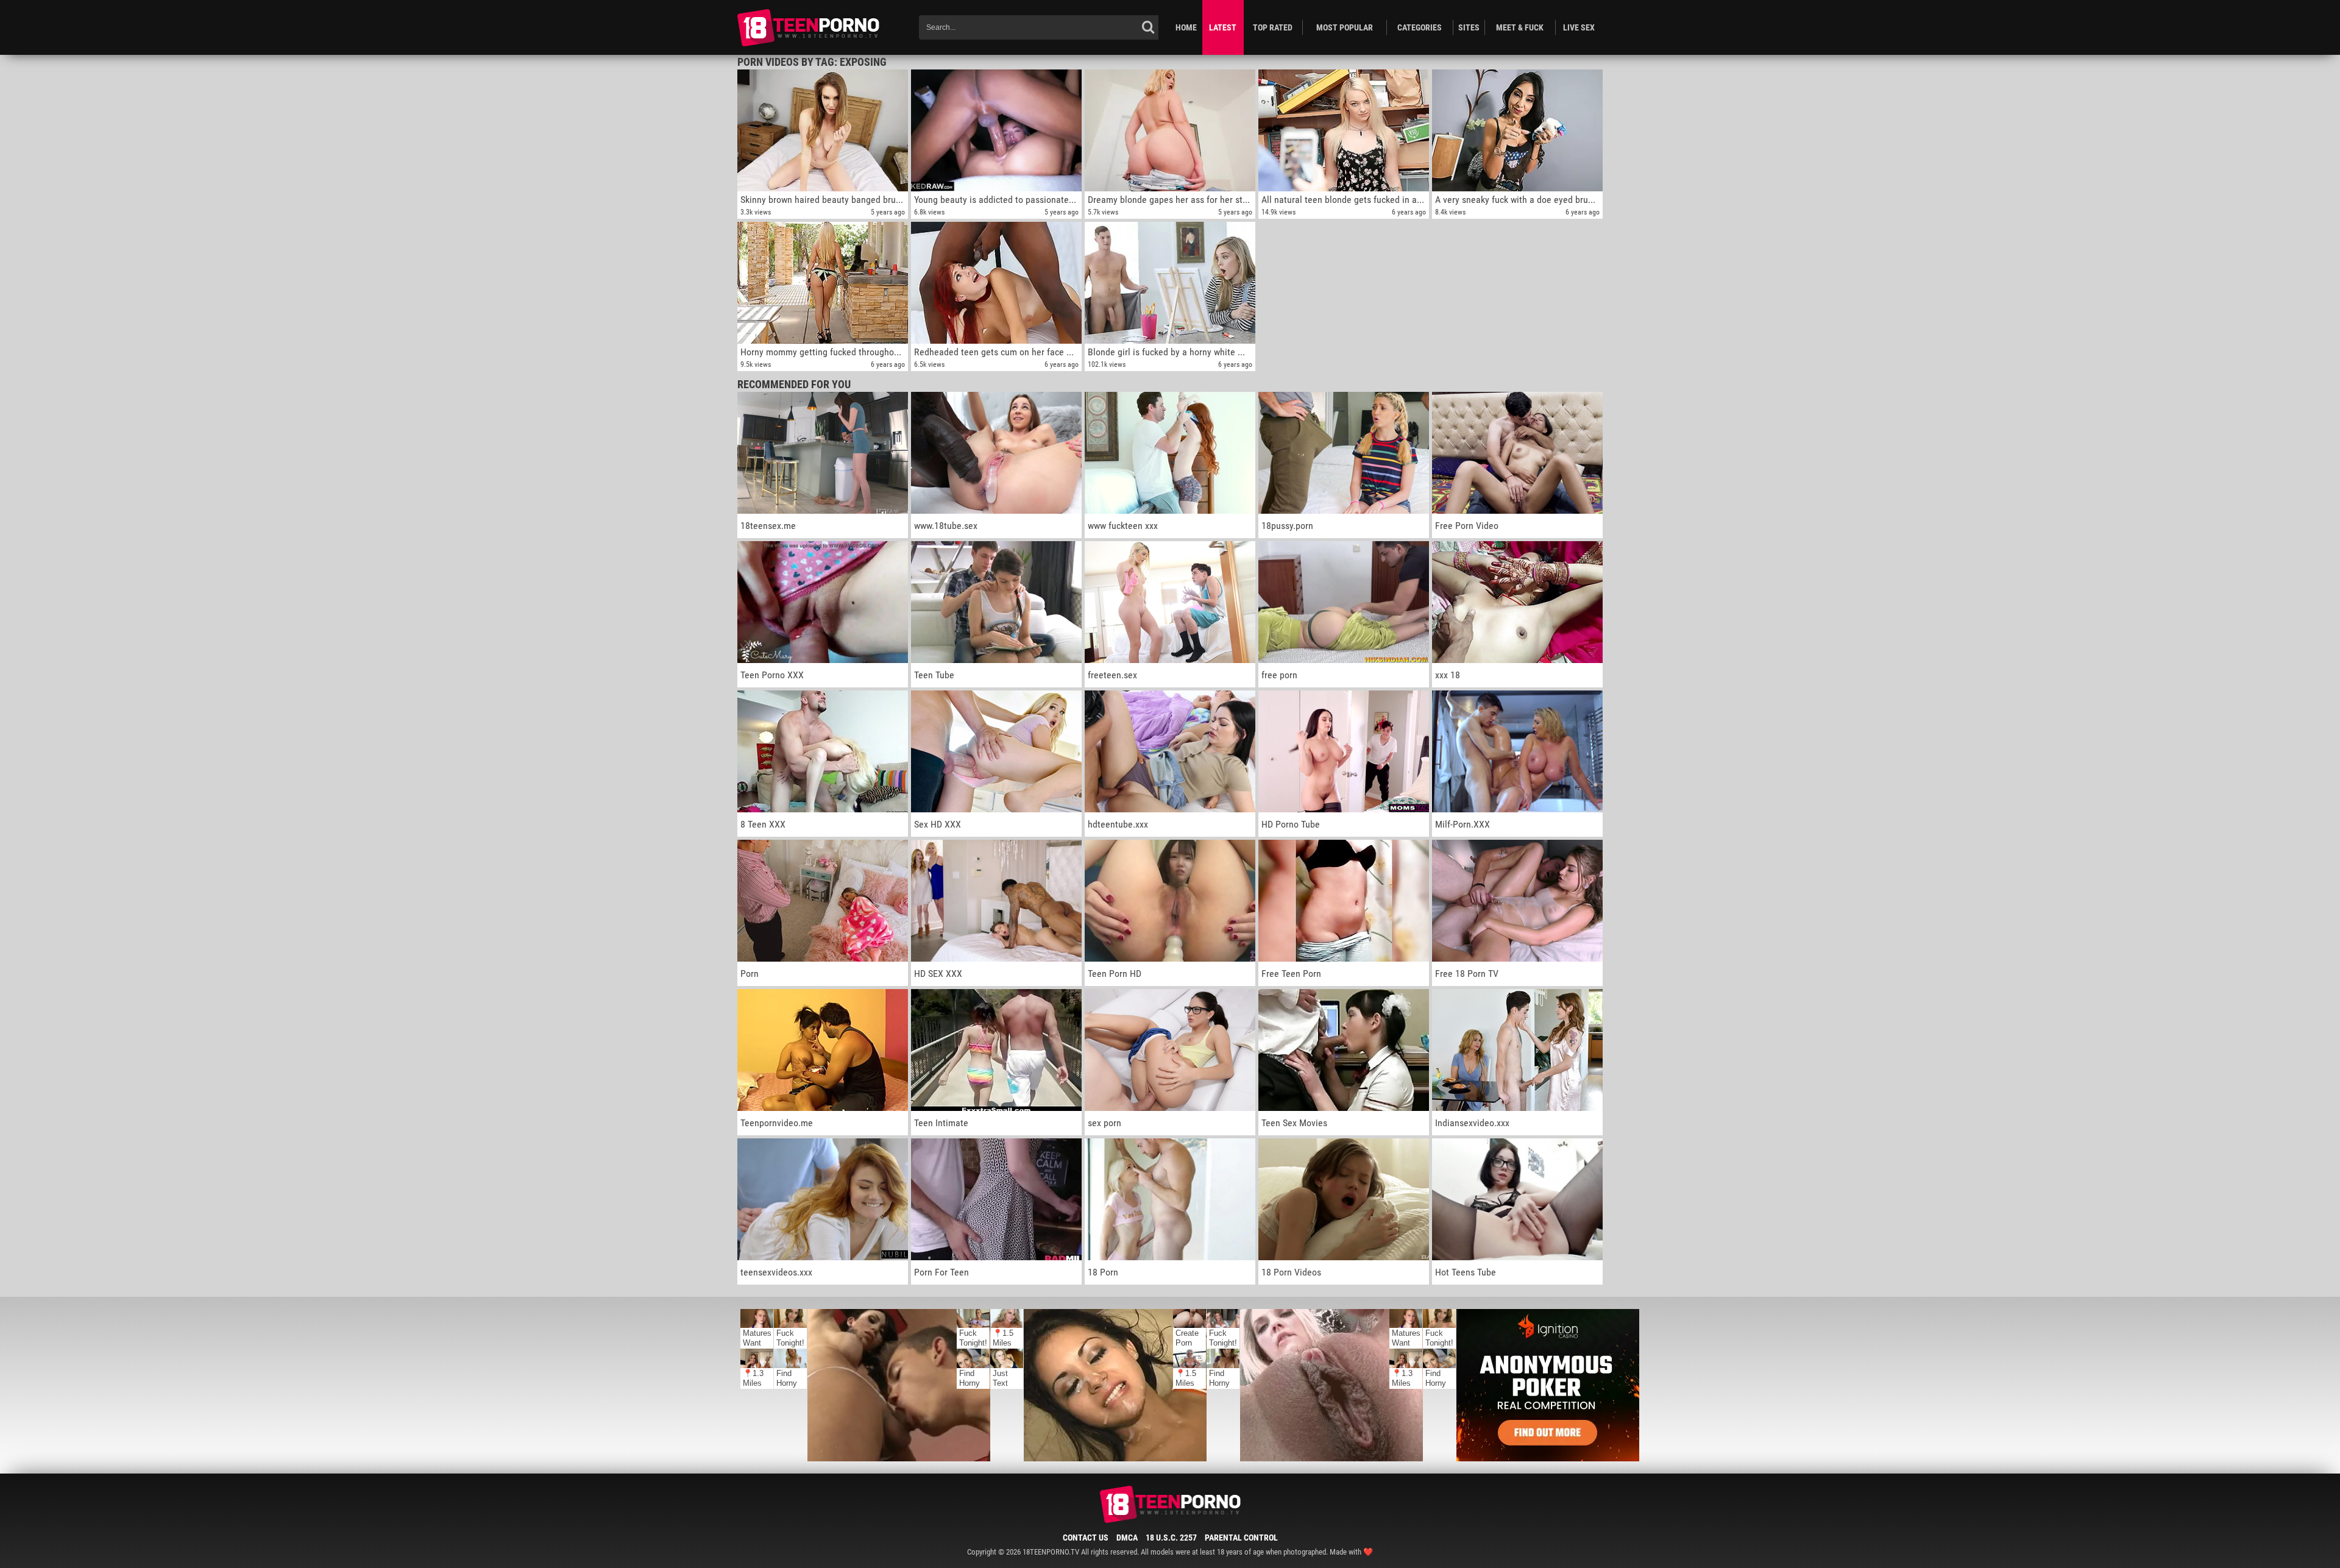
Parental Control (1241, 1538)
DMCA (1127, 1538)
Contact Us (1086, 1538)
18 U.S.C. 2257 (1171, 1538)
